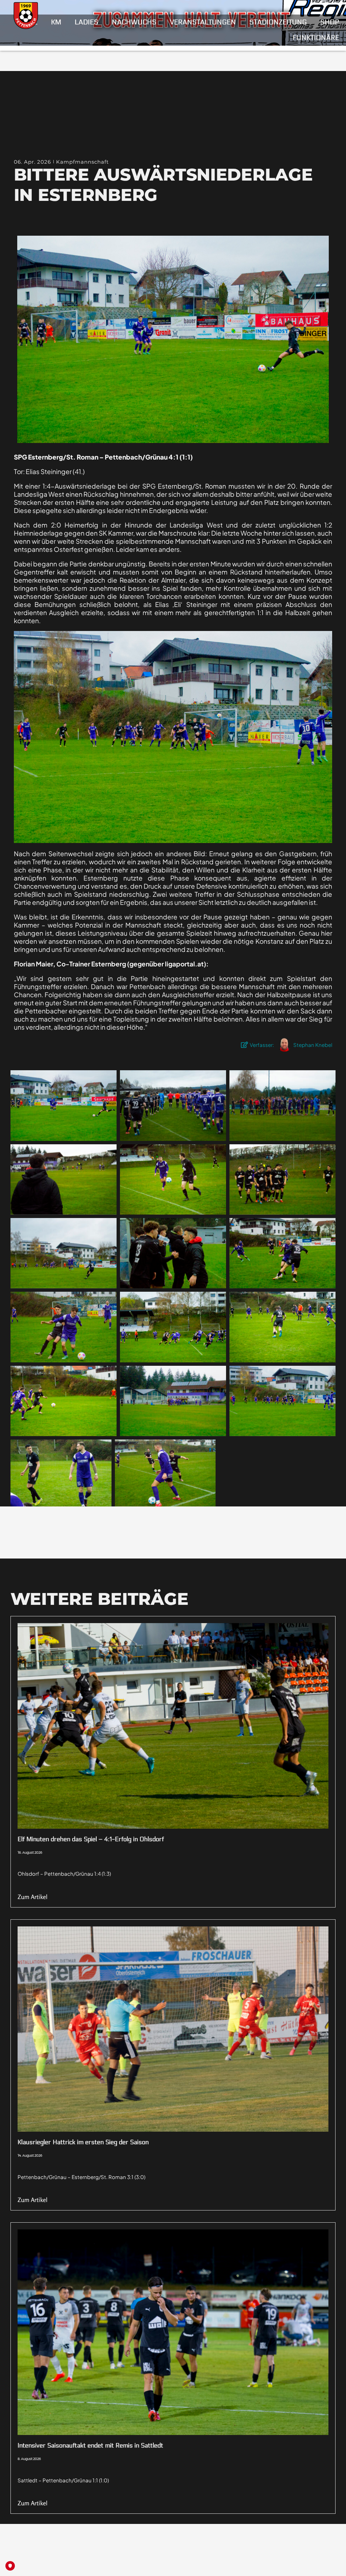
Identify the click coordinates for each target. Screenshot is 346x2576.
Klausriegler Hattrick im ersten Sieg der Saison (83, 2142)
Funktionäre (316, 38)
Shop (330, 22)
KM (56, 22)
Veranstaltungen (203, 22)
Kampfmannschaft (82, 162)
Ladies (86, 22)
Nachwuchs (134, 22)
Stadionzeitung (278, 22)
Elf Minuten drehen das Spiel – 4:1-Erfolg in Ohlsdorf (91, 1839)
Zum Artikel (33, 1897)
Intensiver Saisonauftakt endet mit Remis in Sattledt (90, 2445)
